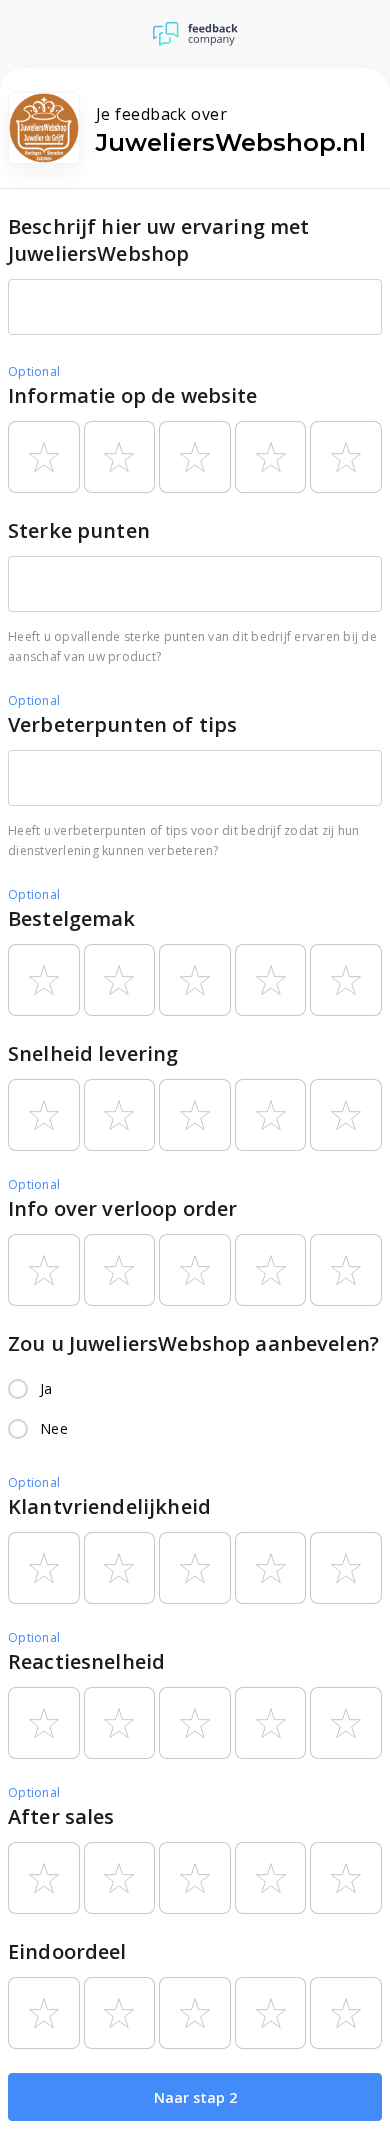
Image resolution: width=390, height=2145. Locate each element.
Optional (34, 371)
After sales (61, 1816)
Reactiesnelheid (86, 1661)
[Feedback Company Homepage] (195, 34)
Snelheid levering (93, 1053)
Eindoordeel (67, 1951)
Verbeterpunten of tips (122, 724)
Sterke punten (79, 530)
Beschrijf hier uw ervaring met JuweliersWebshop (159, 240)
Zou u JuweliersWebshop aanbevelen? (193, 1343)
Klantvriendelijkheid (109, 1506)
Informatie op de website (133, 395)
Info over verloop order (122, 1208)
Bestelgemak (72, 918)
